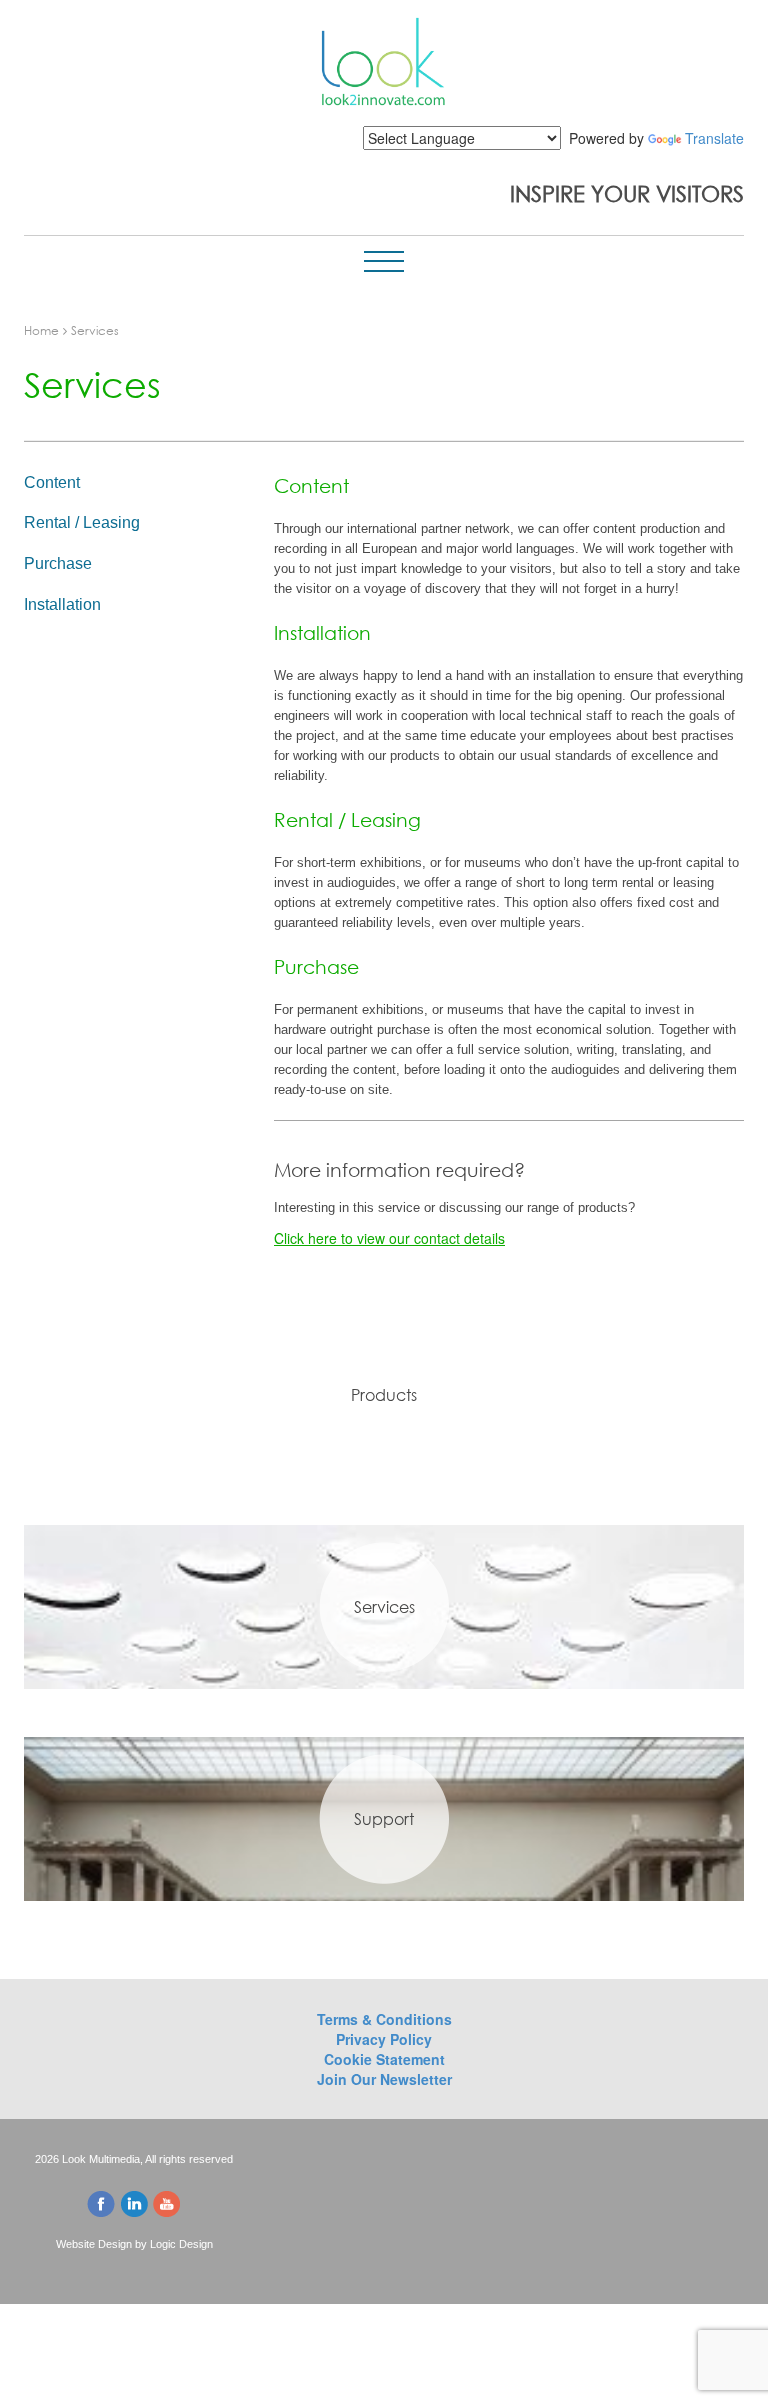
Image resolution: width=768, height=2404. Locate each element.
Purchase (58, 563)
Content (52, 482)
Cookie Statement (384, 2059)
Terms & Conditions (384, 2019)
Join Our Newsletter (384, 2079)
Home (41, 330)
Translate (714, 138)
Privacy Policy (384, 2039)
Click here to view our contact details (389, 1238)
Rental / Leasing (82, 522)
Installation (62, 604)
